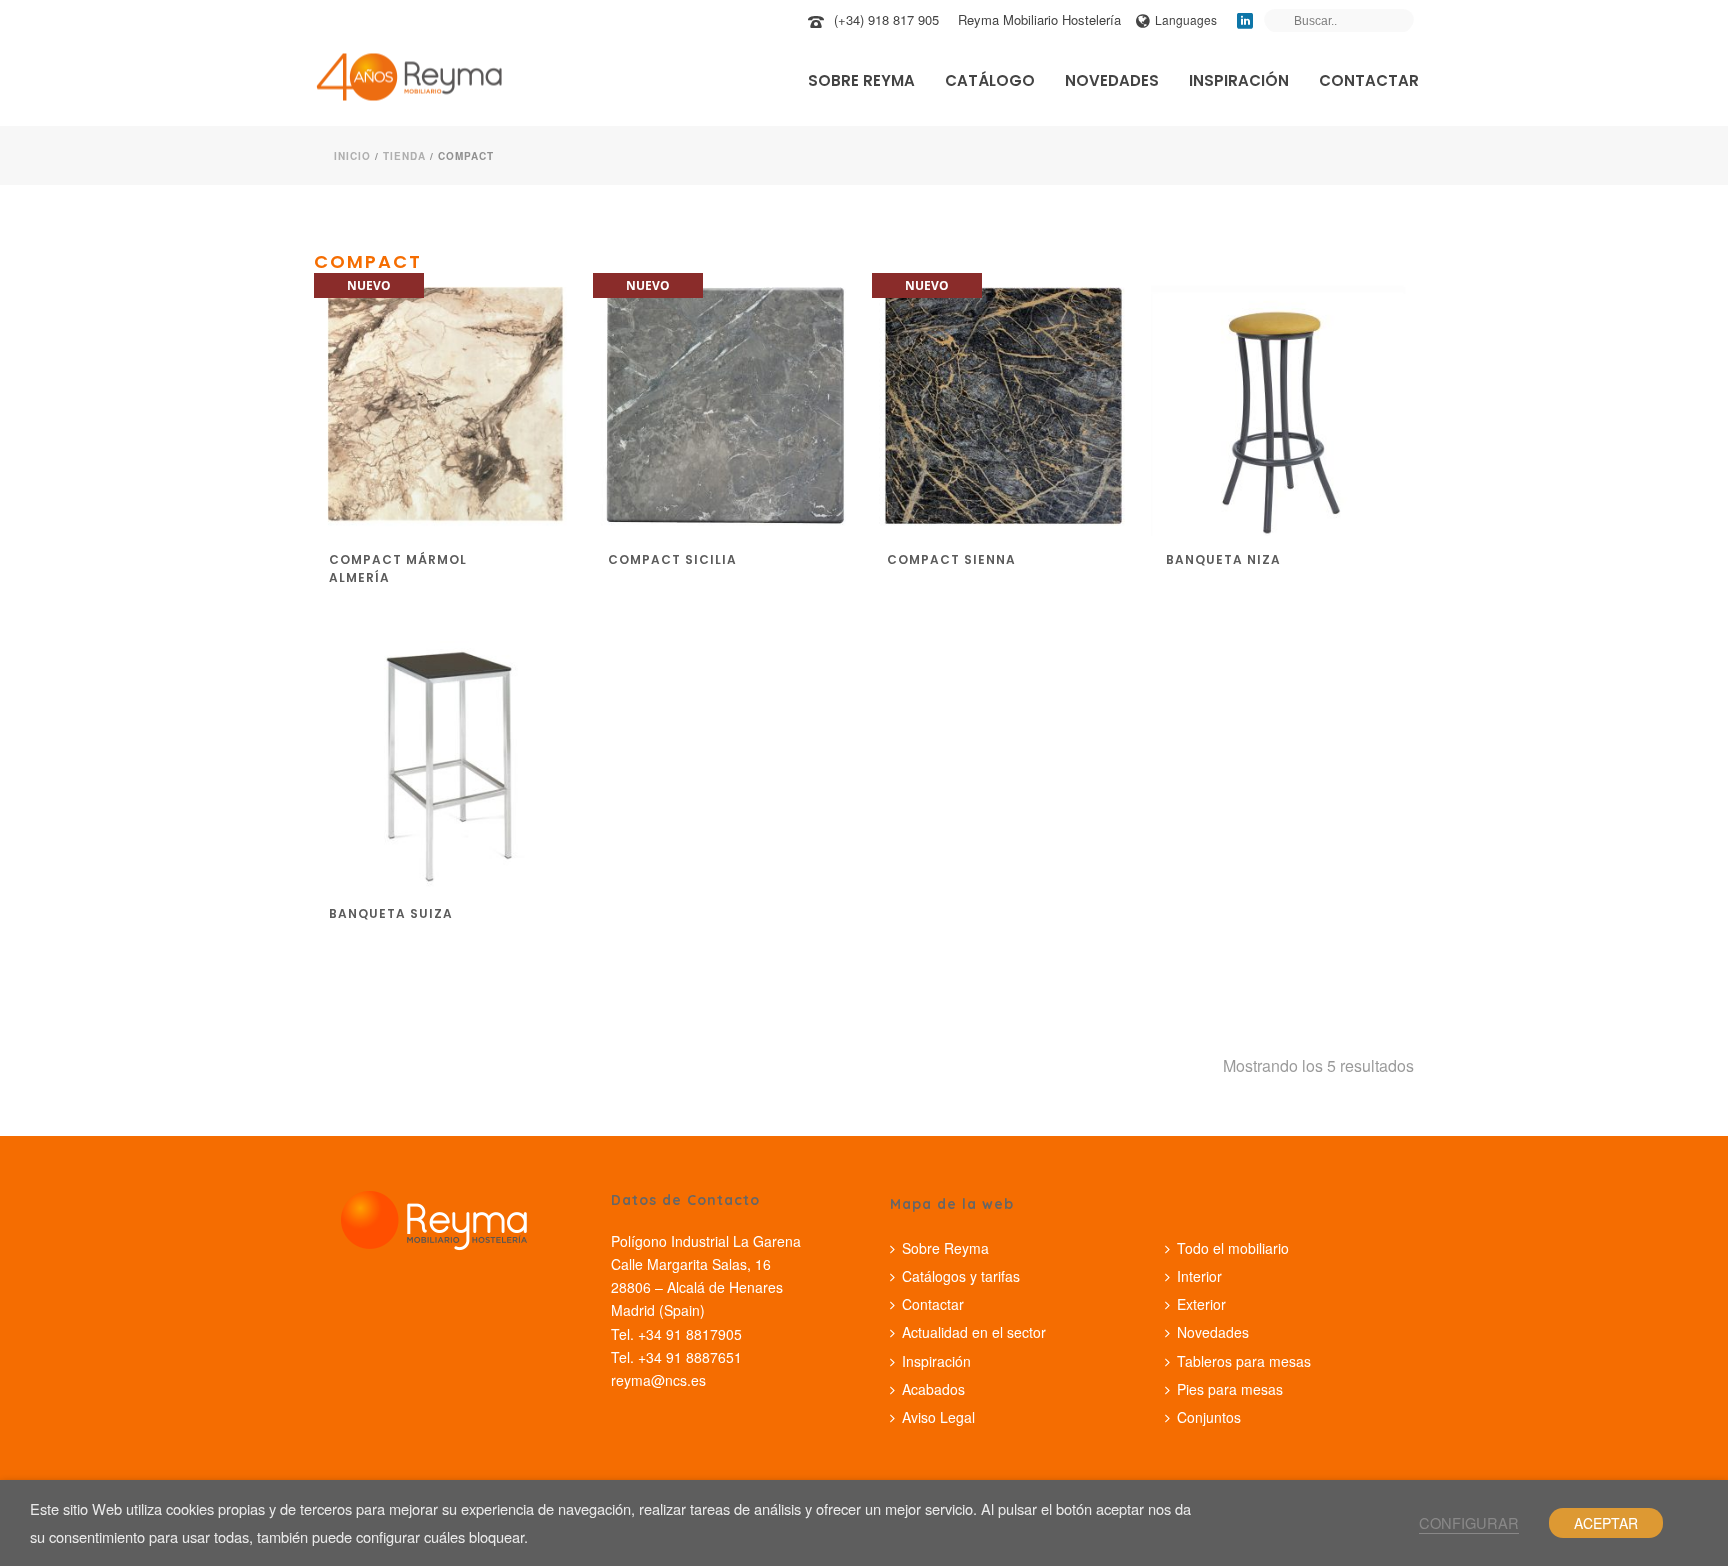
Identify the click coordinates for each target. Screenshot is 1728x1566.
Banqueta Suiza (391, 913)
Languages (1186, 19)
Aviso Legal (938, 1417)
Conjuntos (1209, 1417)
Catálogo (990, 80)
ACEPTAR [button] (1606, 1523)
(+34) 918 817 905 (886, 19)
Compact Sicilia (672, 559)
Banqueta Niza (1223, 559)
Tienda (404, 156)
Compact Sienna (951, 559)
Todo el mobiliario (1233, 1248)
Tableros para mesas (1244, 1361)
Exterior (1201, 1304)
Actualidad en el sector (974, 1332)
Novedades (1112, 80)
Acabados (933, 1389)
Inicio (352, 156)
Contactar (1369, 80)
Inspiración (1239, 80)
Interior (1199, 1276)
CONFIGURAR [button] (1469, 1522)
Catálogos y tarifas (961, 1276)
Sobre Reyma (861, 80)
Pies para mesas (1230, 1389)
